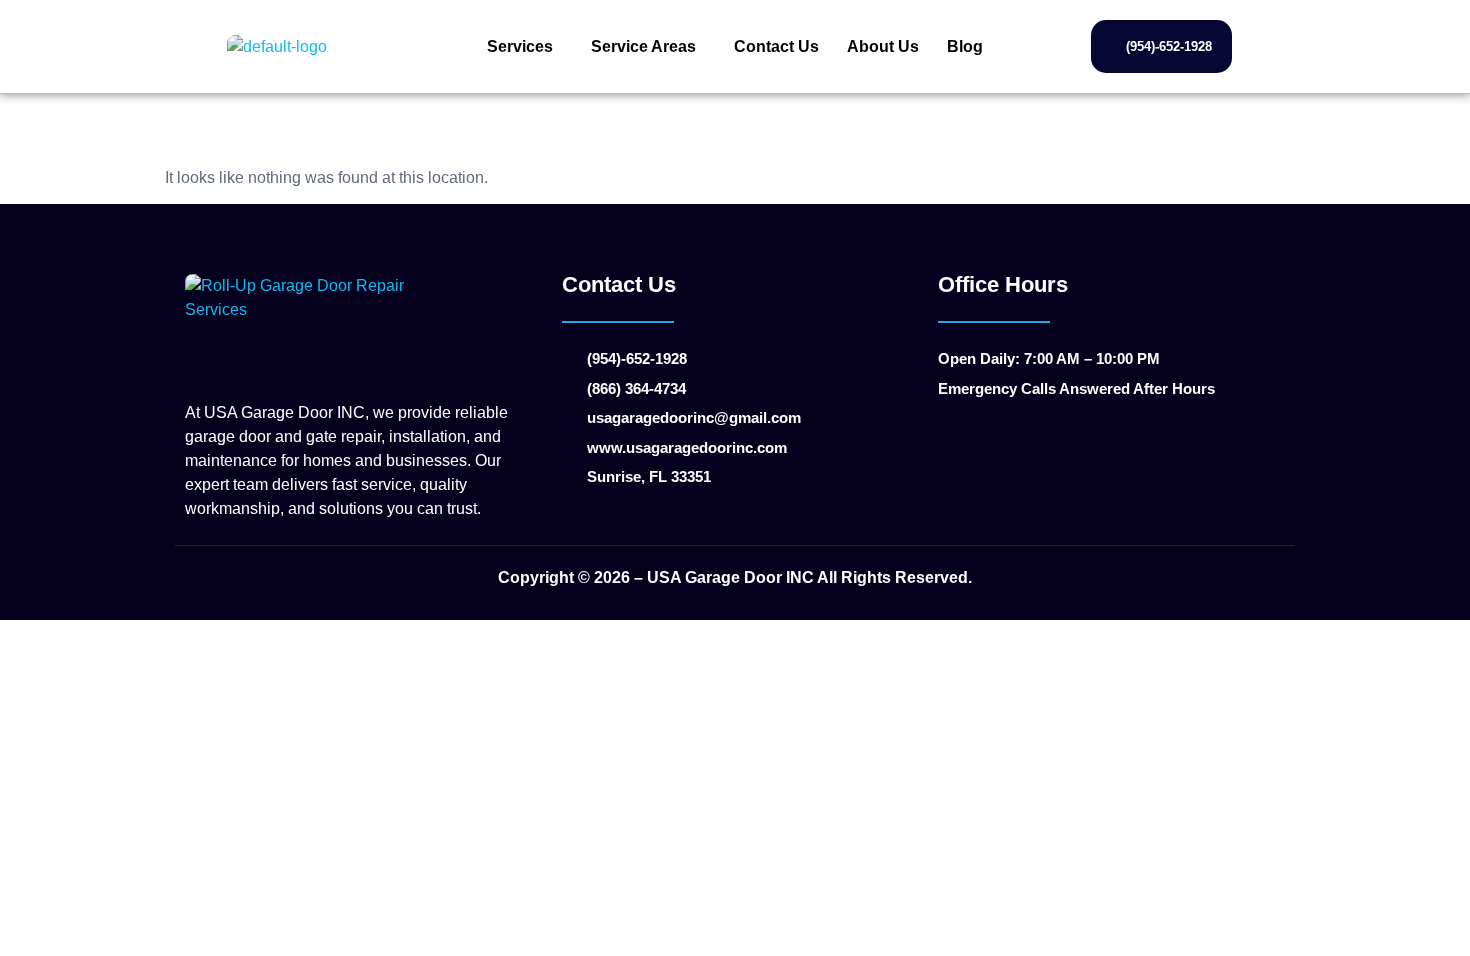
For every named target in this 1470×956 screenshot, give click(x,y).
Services (520, 46)
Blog (965, 46)
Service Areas (643, 46)
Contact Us (776, 46)
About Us (883, 46)
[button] (525, 47)
